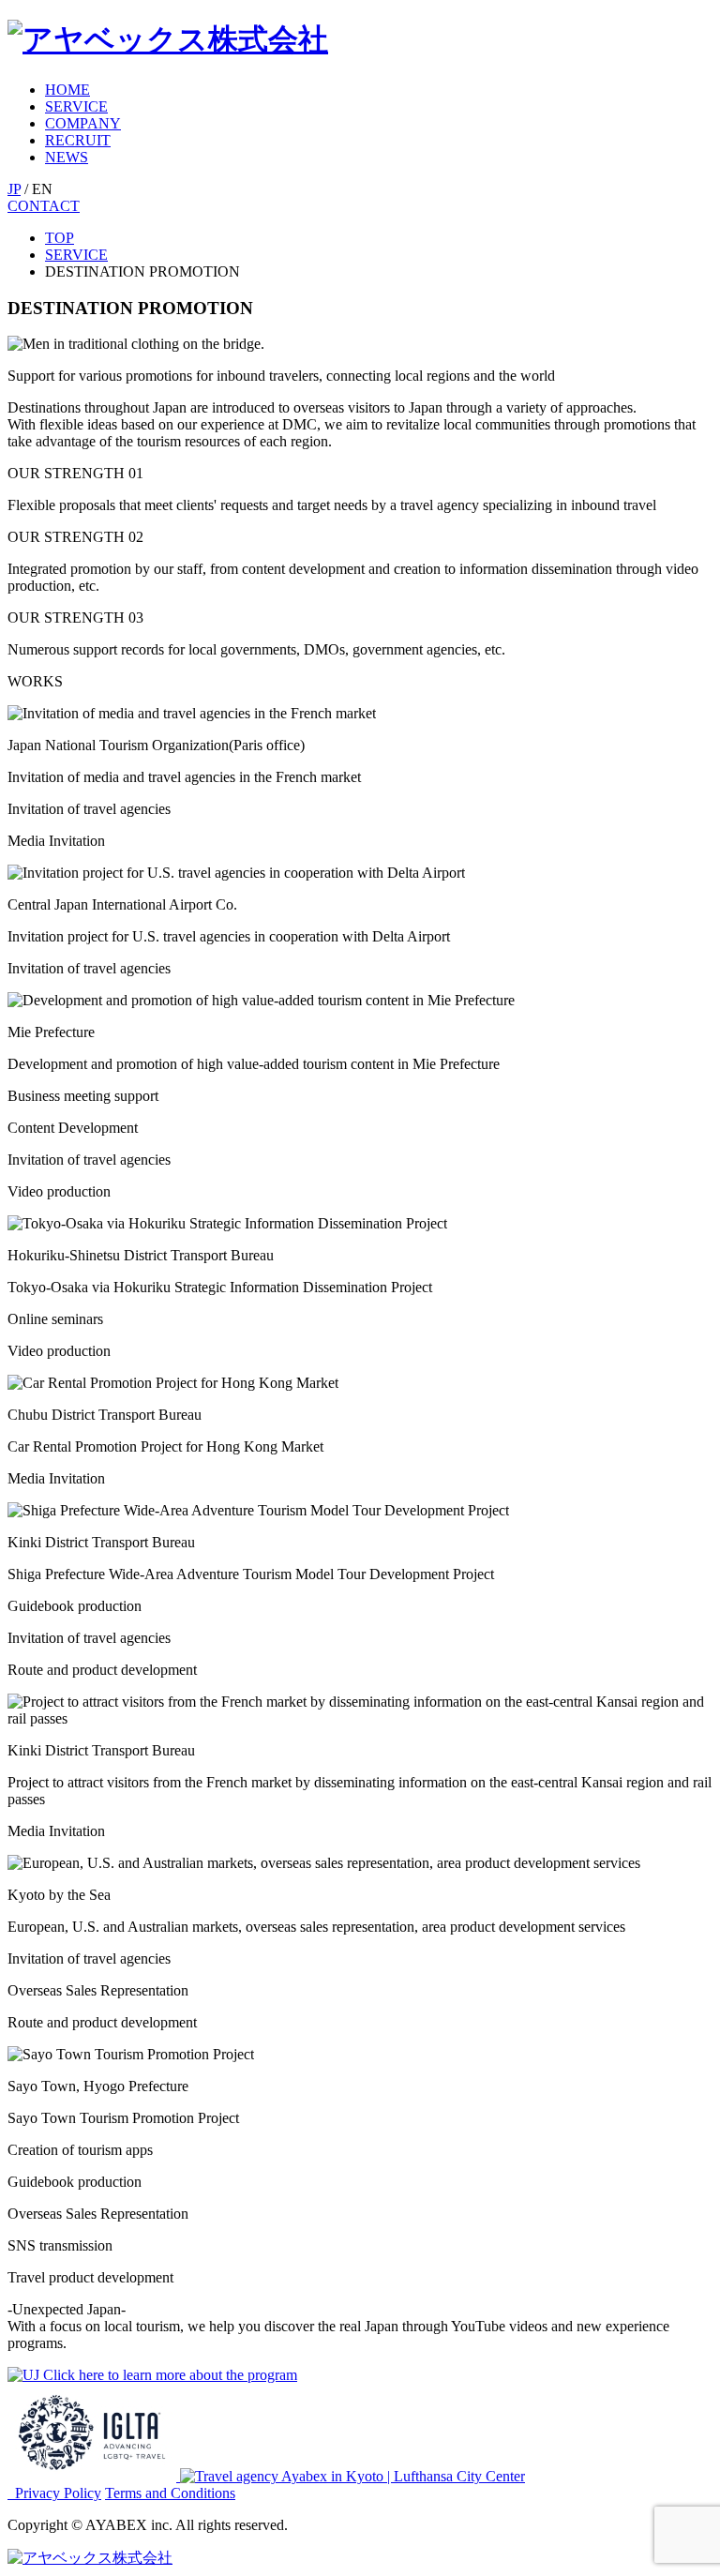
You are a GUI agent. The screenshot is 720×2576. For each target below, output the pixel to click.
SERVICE (76, 106)
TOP (60, 238)
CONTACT (44, 206)
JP (14, 189)
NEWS (67, 157)
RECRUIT (78, 140)
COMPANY (83, 123)
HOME (67, 90)
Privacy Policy (58, 2493)
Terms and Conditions (170, 2493)
